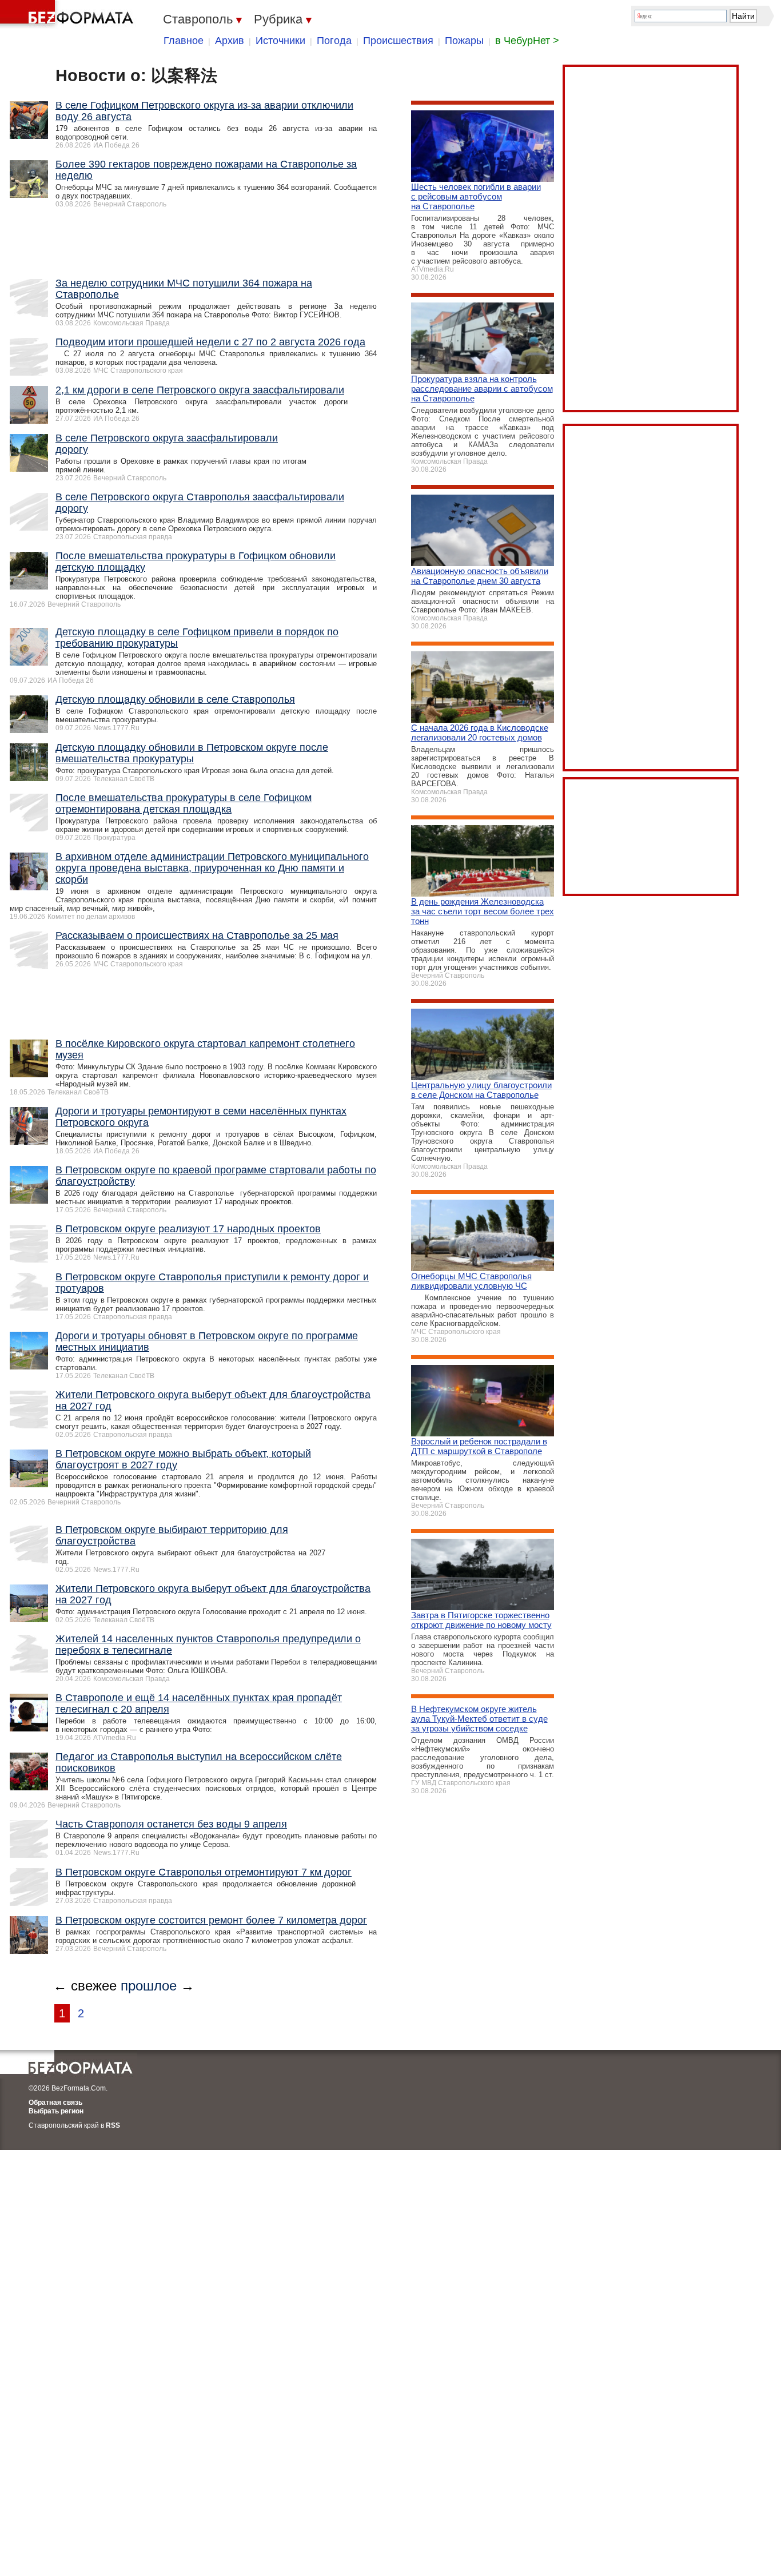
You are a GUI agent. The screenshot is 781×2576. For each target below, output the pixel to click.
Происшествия (398, 41)
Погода (334, 41)
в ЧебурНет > (527, 41)
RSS (113, 2125)
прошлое (149, 1986)
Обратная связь (55, 2103)
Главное (184, 41)
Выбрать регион (56, 2111)
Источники (280, 41)
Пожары (464, 41)
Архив (230, 41)
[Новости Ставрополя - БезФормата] (69, 14)
